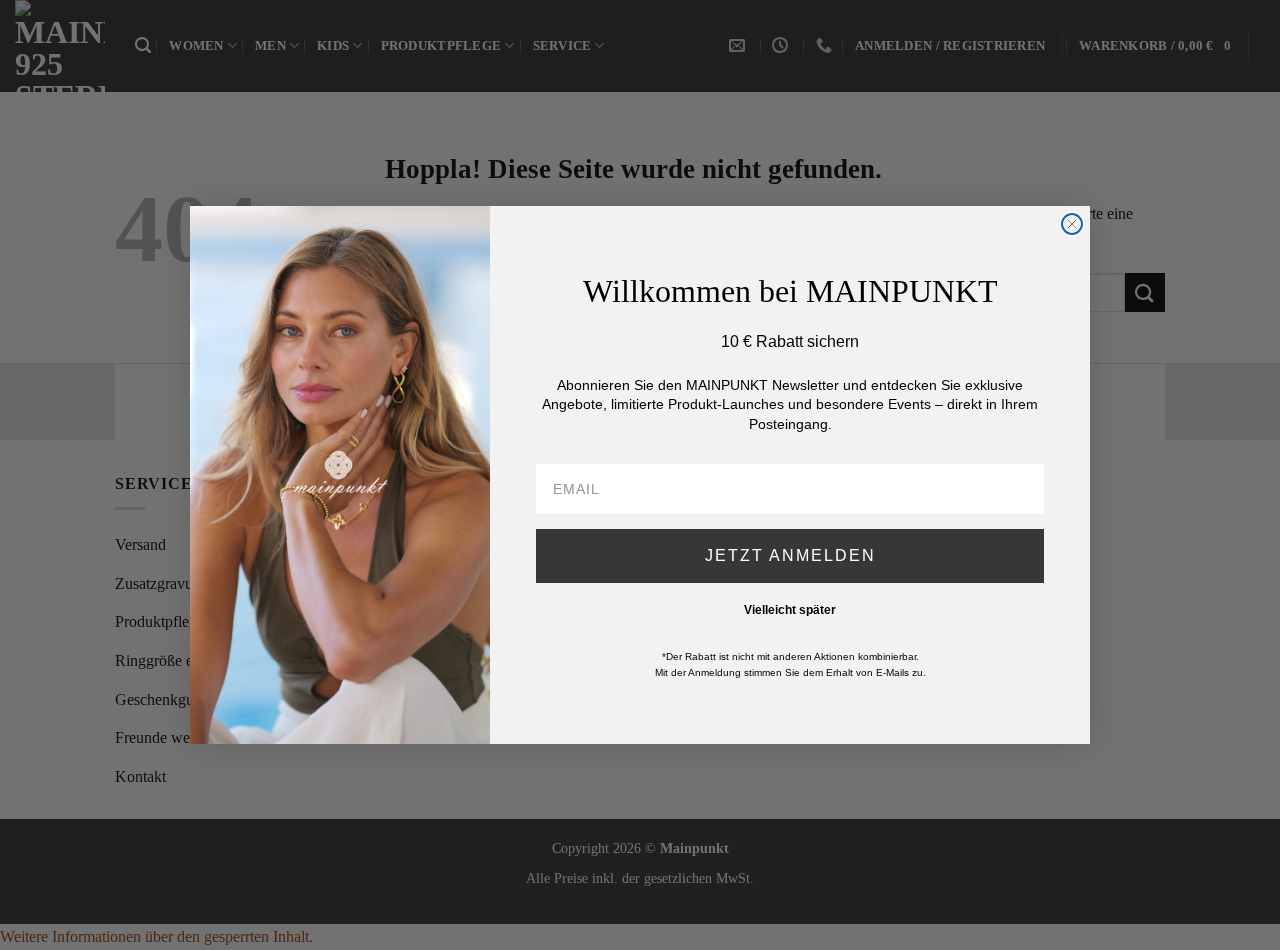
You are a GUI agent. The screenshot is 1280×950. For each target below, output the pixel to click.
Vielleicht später (790, 610)
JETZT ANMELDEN (790, 555)
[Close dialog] (1072, 224)
